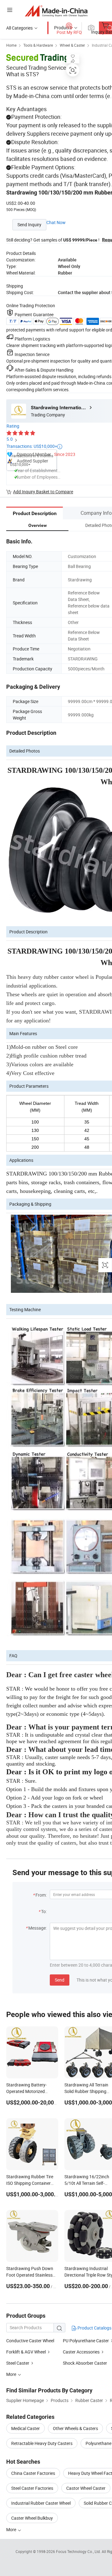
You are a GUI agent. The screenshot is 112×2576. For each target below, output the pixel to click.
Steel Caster (18, 2363)
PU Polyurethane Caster (86, 2341)
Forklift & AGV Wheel (26, 2352)
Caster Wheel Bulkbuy (32, 2518)
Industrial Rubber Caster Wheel (41, 2503)
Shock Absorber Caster (85, 2363)
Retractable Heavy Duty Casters (42, 2443)
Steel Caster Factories (32, 2488)
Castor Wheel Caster (86, 2488)
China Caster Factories (33, 2473)
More (12, 2529)
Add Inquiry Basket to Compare (43, 492)
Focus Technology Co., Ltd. (79, 2551)
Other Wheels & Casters (75, 2428)
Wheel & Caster (72, 45)
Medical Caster (26, 2428)
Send (60, 1980)
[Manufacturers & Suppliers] (56, 11)
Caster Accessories (81, 2352)
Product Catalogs (94, 2328)
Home (11, 45)
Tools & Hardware (38, 45)
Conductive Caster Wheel (30, 2341)
